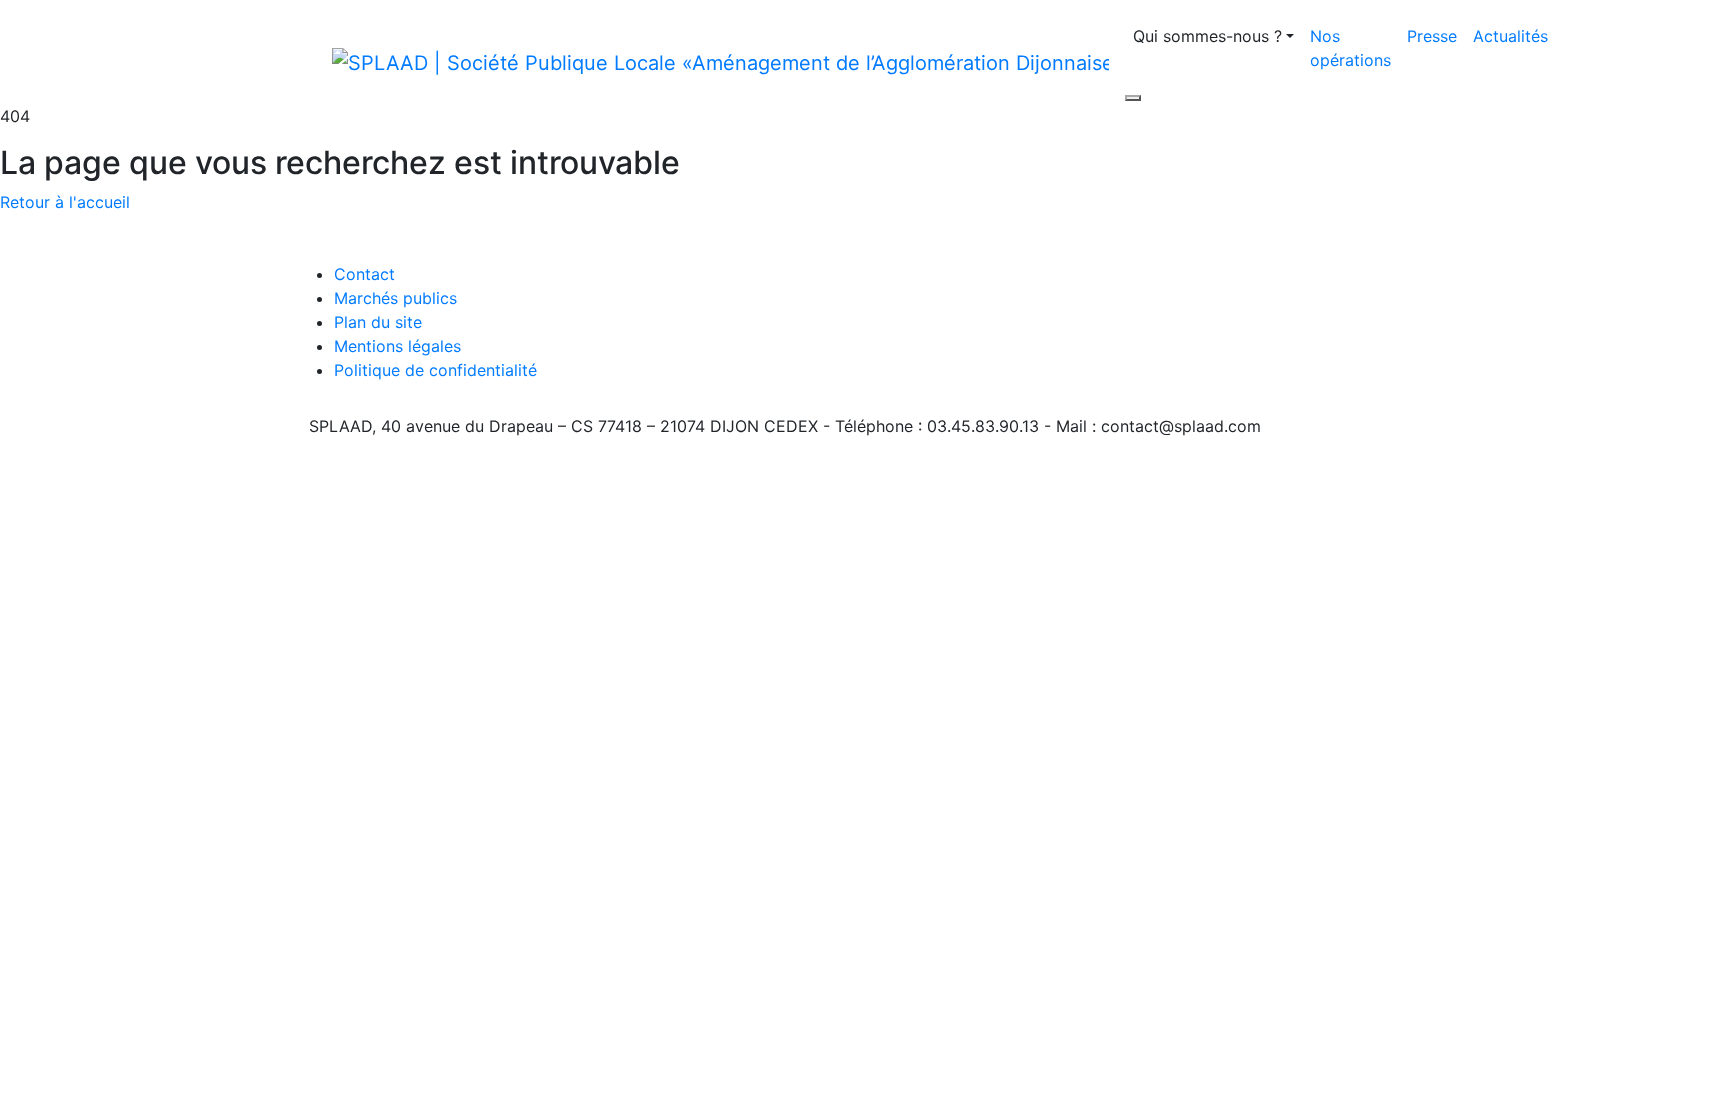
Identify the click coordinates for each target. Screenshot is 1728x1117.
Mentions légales (397, 346)
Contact (364, 274)
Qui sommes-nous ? (1207, 36)
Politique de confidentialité (435, 370)
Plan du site (378, 322)
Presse (1432, 36)
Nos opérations (1350, 48)
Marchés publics (395, 298)
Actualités (1510, 36)
